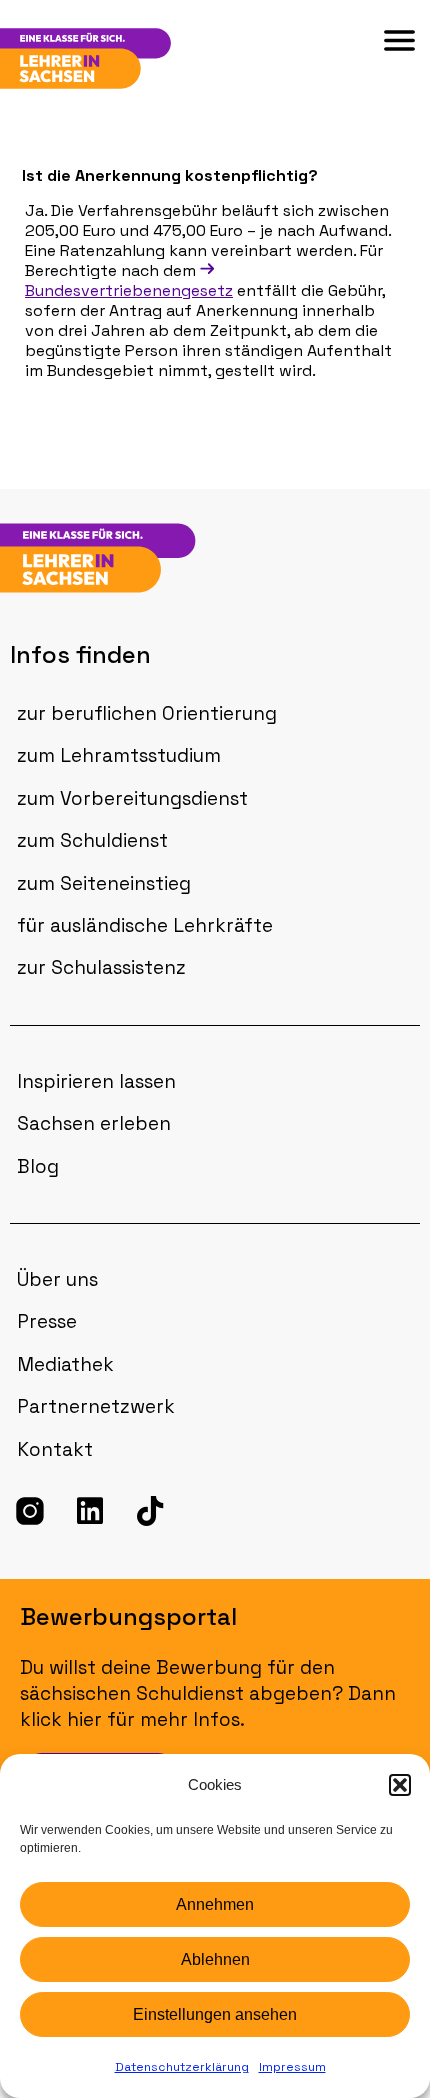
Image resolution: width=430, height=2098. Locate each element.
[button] (400, 1785)
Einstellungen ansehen (215, 2014)
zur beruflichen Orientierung (147, 713)
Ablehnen (215, 1959)
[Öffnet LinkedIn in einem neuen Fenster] (90, 1511)
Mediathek (65, 1364)
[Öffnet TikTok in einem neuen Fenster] (150, 1511)
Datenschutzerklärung (182, 2067)
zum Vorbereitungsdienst (132, 798)
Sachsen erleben (94, 1123)
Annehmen (215, 1904)
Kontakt (55, 1449)
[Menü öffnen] (399, 40)
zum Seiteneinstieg (104, 883)
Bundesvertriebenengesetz (129, 290)
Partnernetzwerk (96, 1406)
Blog (38, 1166)
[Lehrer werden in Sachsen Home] (123, 558)
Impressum (292, 2067)
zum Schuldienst (92, 840)
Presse (47, 1321)
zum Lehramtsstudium (119, 755)
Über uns (57, 1279)
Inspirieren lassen (96, 1081)
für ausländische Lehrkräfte (145, 925)
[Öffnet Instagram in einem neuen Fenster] (30, 1511)
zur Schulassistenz (101, 967)
